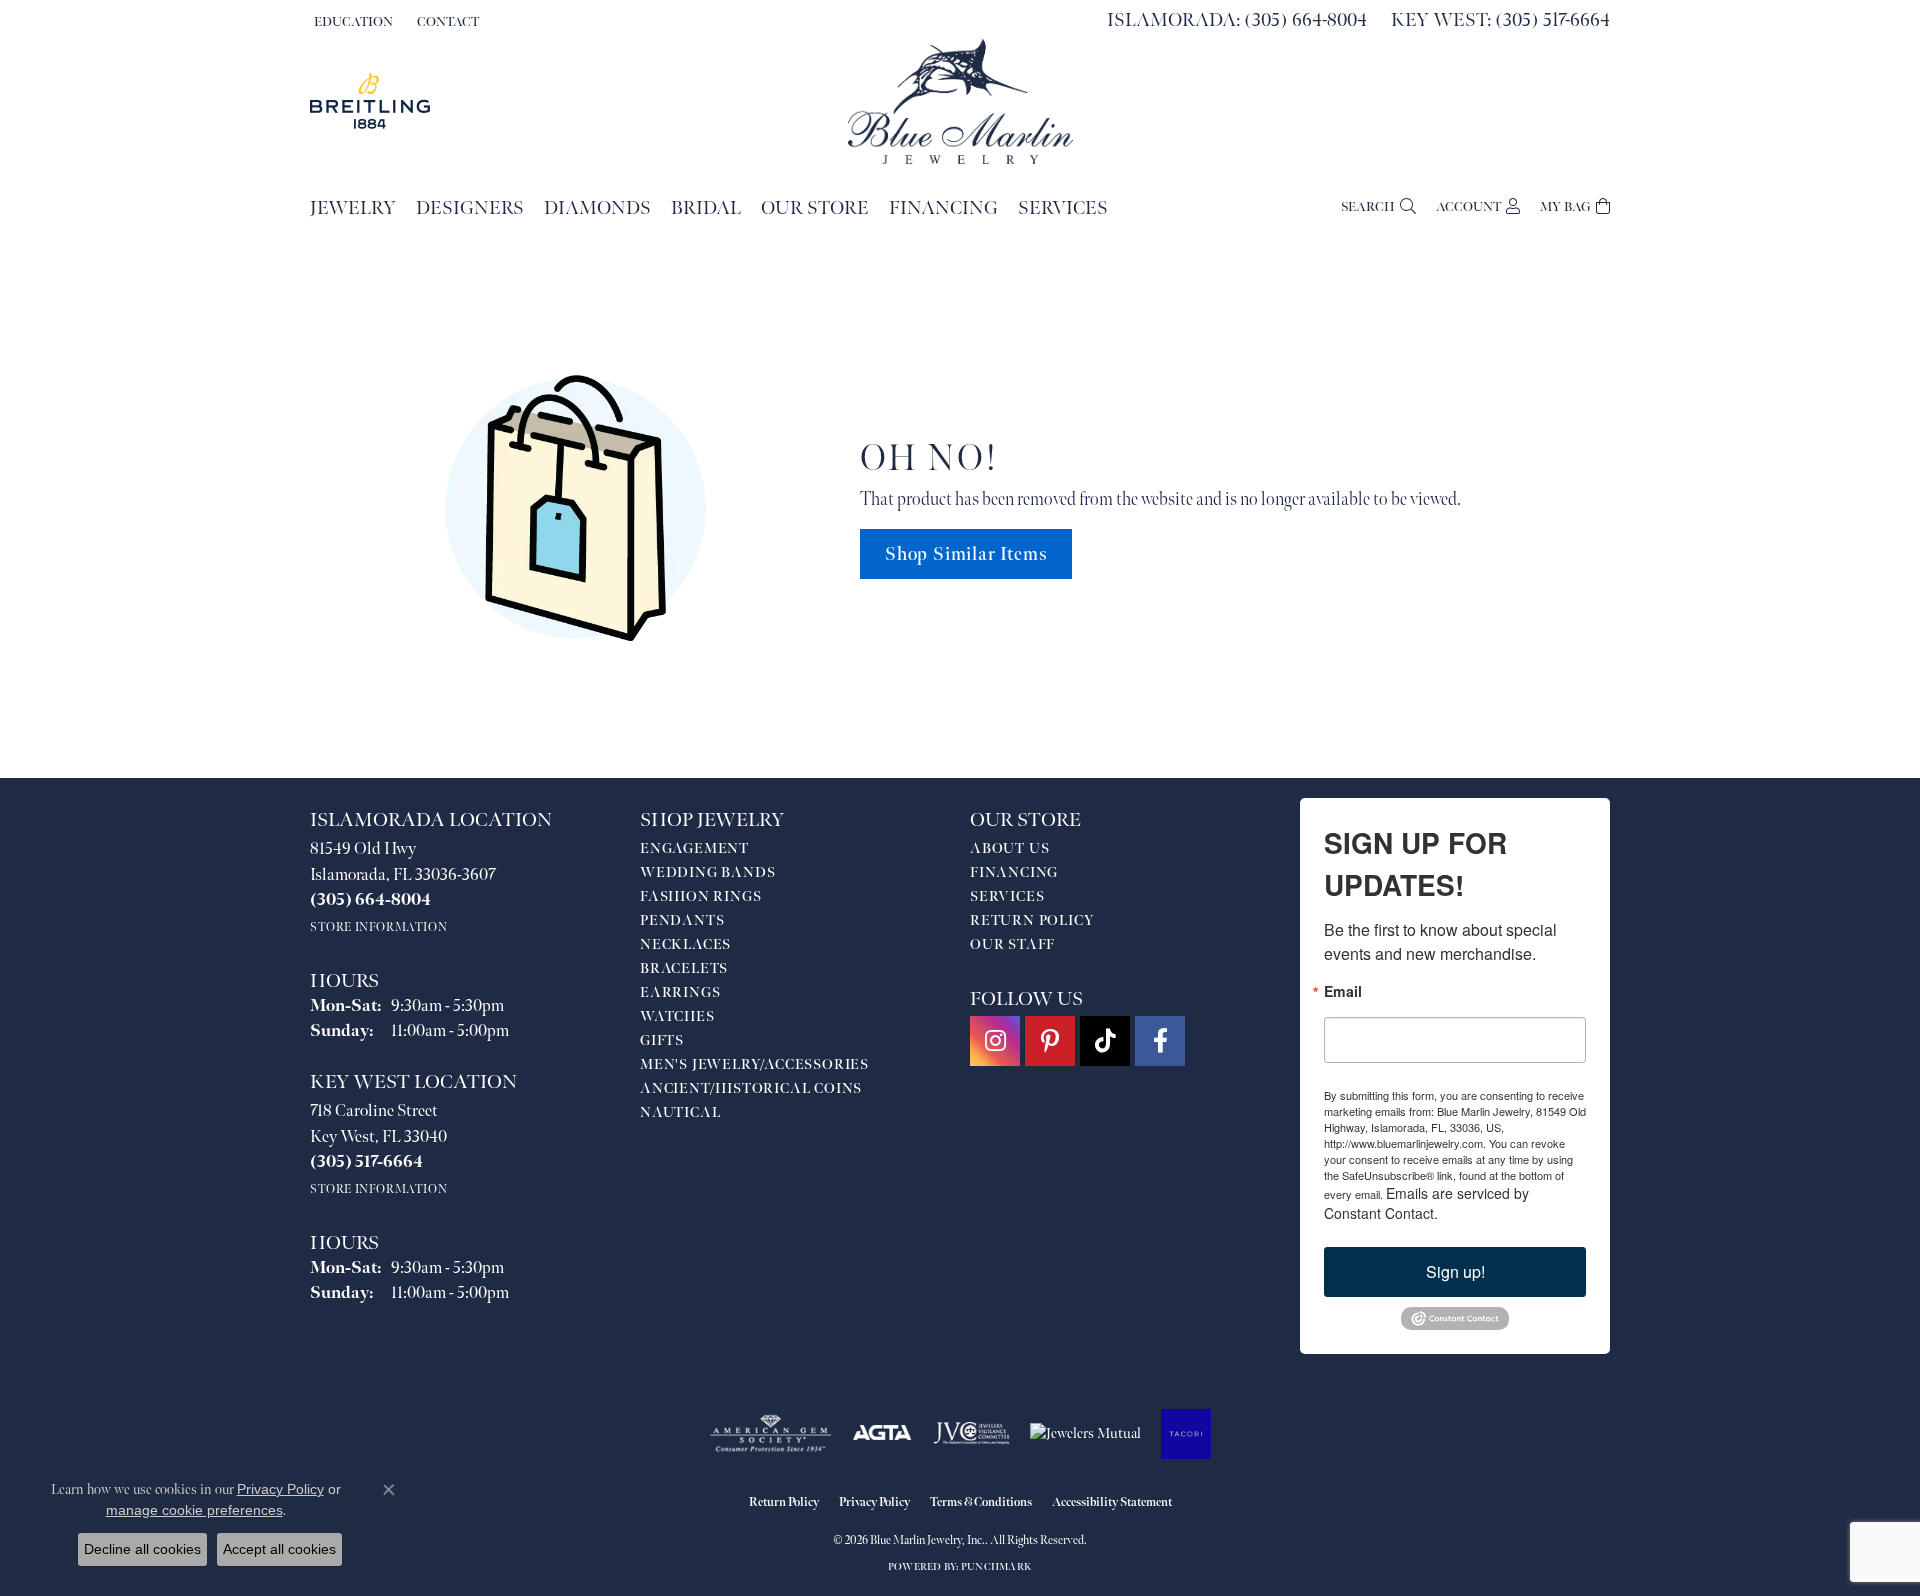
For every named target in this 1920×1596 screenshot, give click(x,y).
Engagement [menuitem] (694, 848)
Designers (470, 208)
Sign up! (1455, 1271)
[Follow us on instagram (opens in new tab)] (995, 1041)
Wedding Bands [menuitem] (707, 872)
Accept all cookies (279, 1549)
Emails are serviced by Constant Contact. (1426, 1203)
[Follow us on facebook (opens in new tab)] (1160, 1041)
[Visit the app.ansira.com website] (1186, 1434)
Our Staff (1012, 944)
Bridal (706, 208)
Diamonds (597, 208)
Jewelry (353, 208)
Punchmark (996, 1567)
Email (1343, 991)
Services (1063, 208)
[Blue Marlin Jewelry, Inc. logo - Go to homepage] (960, 101)
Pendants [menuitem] (682, 920)
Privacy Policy (874, 1502)
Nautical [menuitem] (680, 1112)
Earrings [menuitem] (680, 992)
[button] (351, 22)
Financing (943, 208)
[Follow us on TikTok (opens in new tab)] (1105, 1041)
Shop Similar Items (966, 554)
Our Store (815, 208)
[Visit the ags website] (770, 1434)
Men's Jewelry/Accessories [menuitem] (754, 1064)
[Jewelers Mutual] (1085, 1434)
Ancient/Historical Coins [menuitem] (751, 1088)
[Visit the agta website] (882, 1434)
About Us (1009, 848)
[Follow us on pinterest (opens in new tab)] (1050, 1041)
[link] (446, 22)
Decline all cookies (142, 1549)
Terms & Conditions (981, 1502)
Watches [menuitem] (677, 1016)
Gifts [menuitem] (662, 1040)
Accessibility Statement (1112, 1502)
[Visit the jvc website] (972, 1434)
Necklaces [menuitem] (685, 944)
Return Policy (1032, 920)
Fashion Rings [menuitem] (700, 896)
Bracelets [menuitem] (684, 968)
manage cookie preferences (194, 1510)
